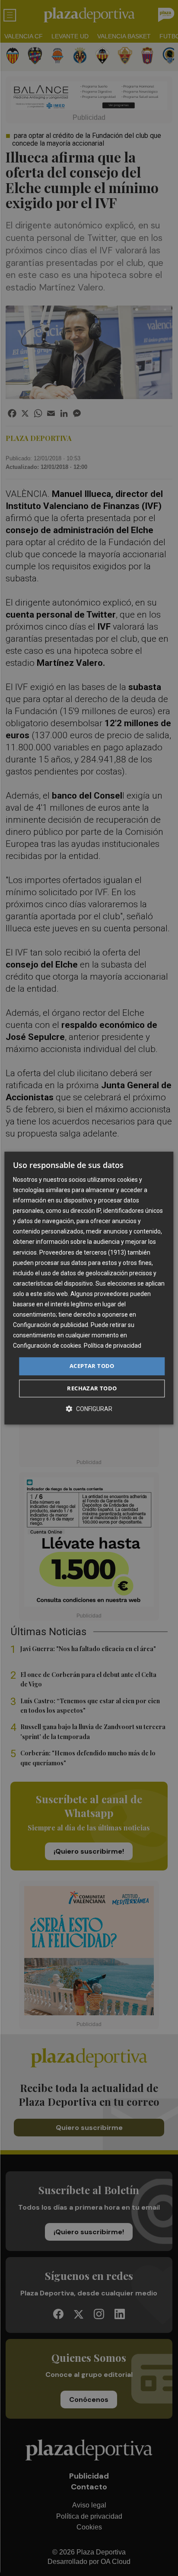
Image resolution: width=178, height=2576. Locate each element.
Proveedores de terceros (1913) (83, 1252)
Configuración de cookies (47, 1346)
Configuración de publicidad (51, 1325)
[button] (89, 1409)
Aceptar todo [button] (92, 1366)
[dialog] (89, 1288)
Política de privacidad (113, 1346)
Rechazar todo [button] (92, 1388)
